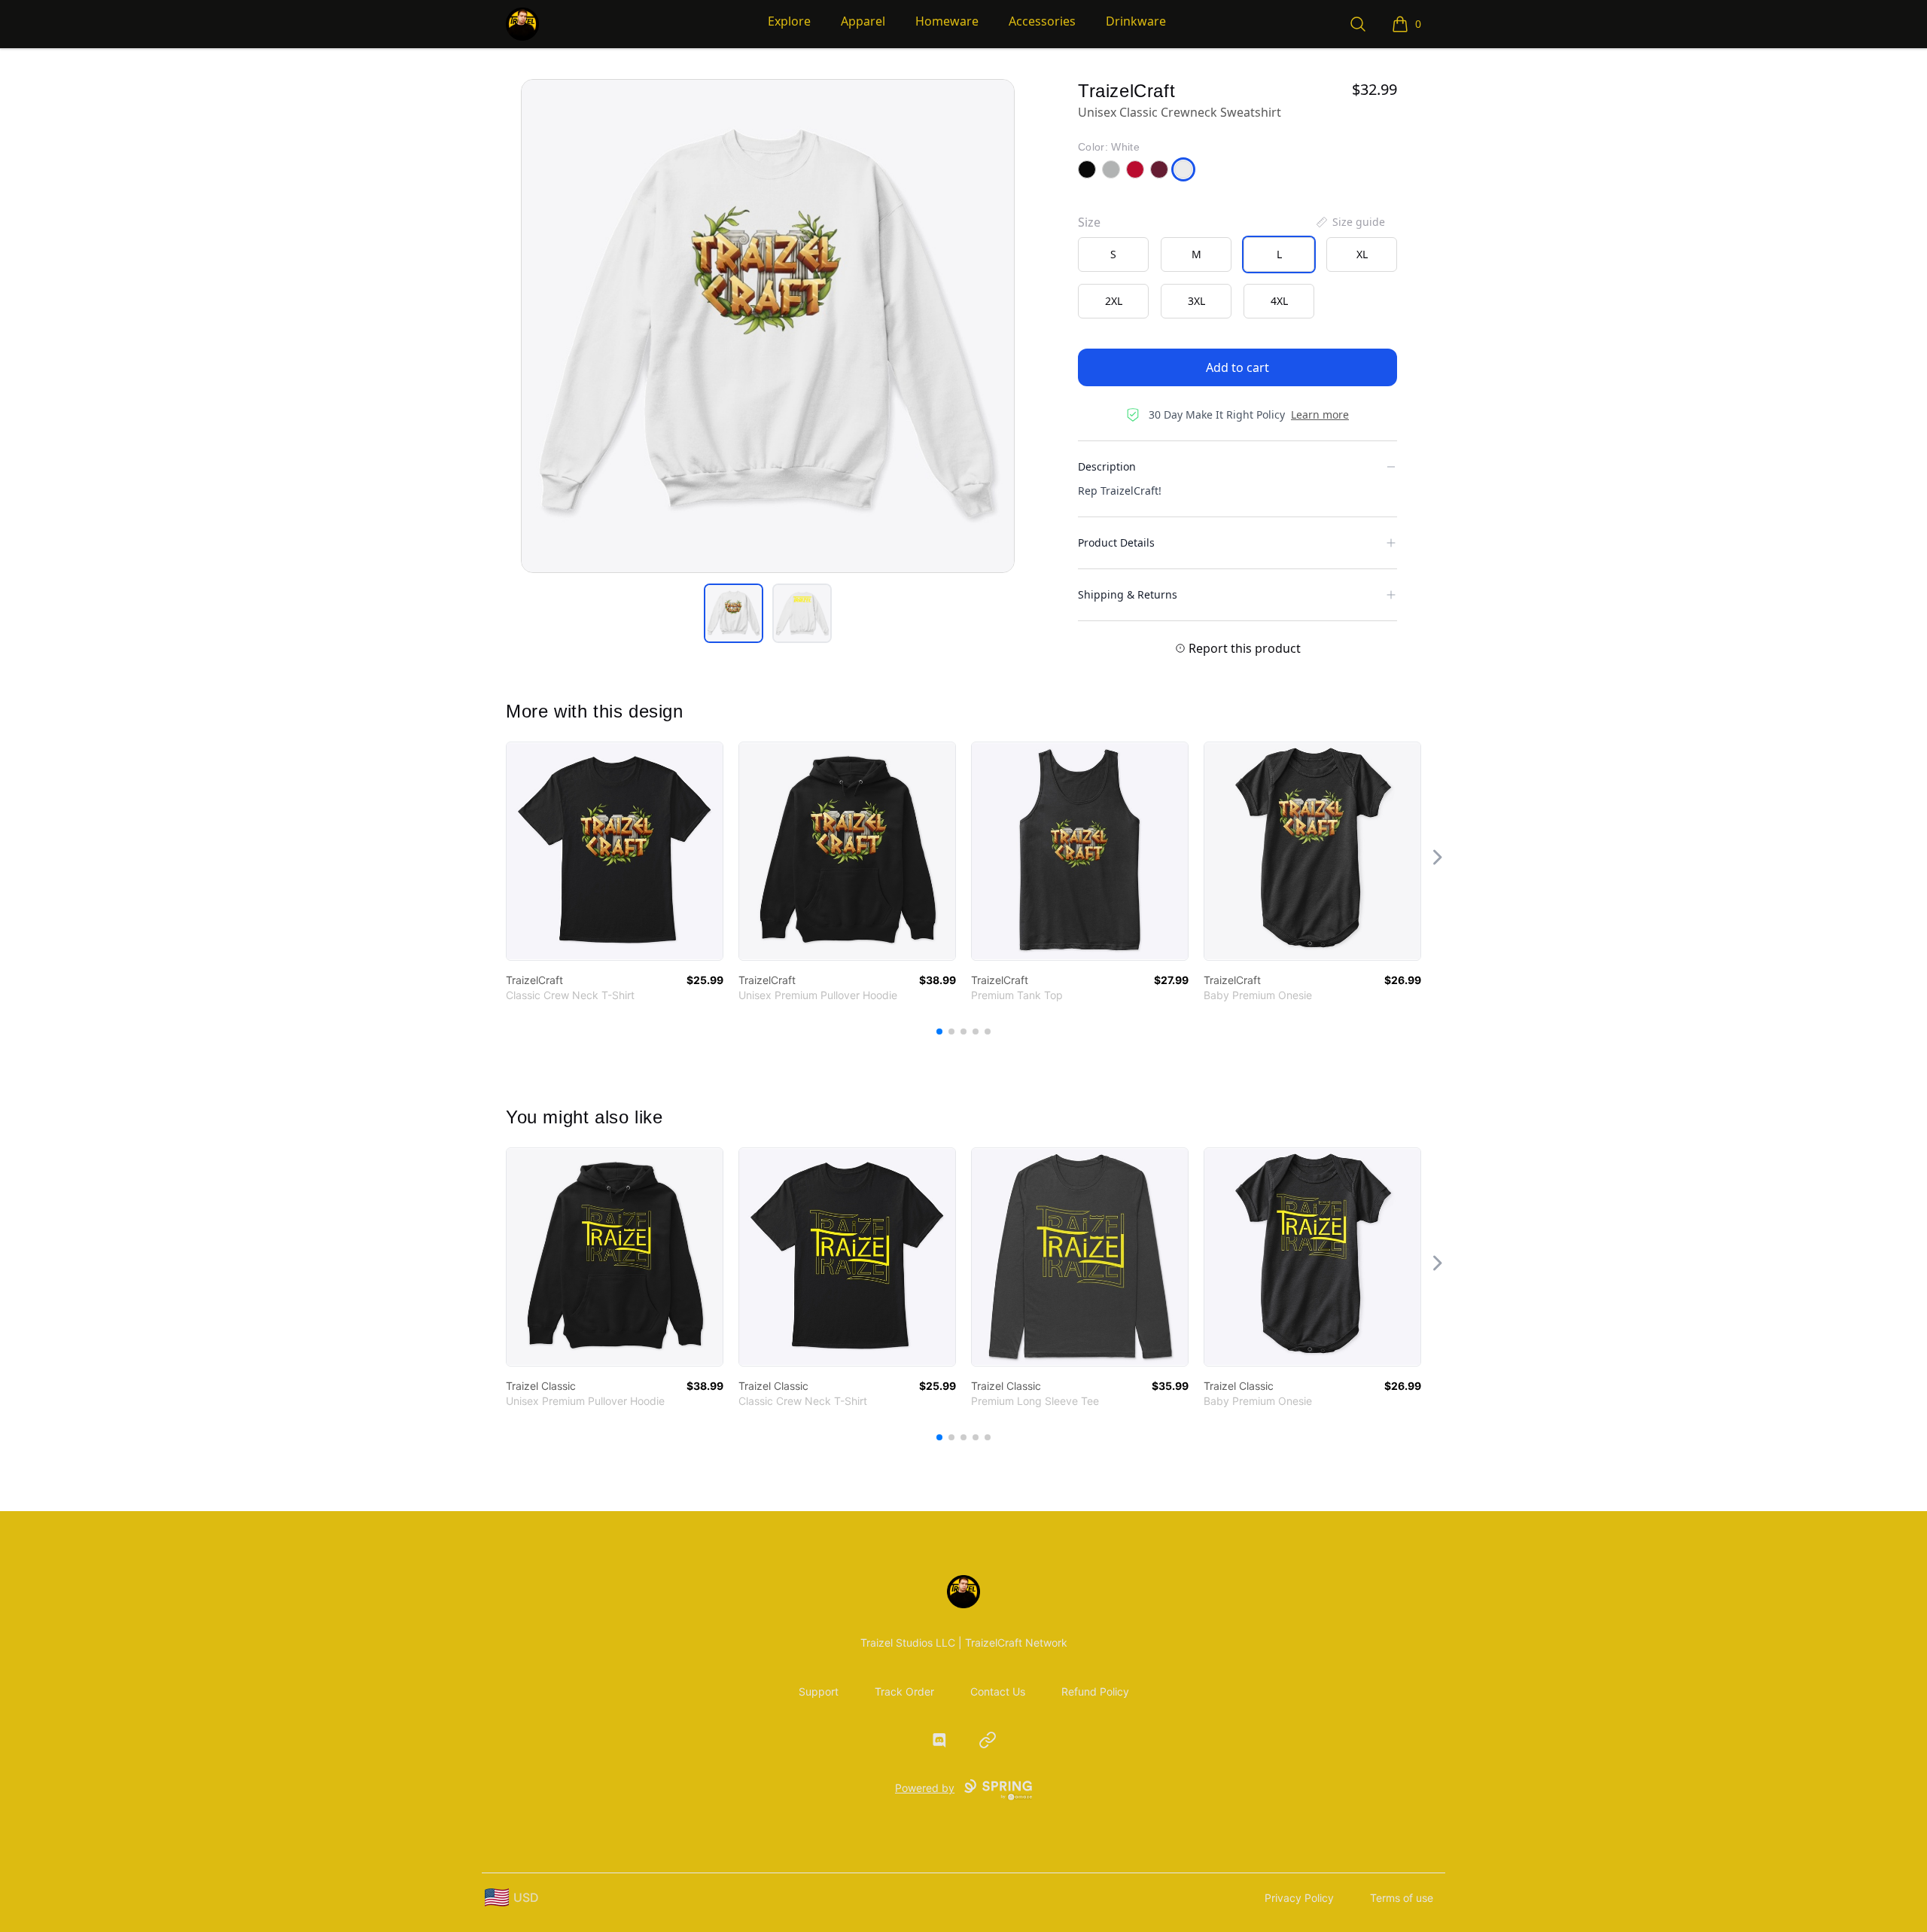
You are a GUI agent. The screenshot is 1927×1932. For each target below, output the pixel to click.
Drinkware (1136, 21)
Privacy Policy (1299, 1898)
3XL (1196, 301)
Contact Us (998, 1691)
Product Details (1116, 542)
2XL (1114, 301)
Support (819, 1691)
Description (1107, 466)
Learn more (1320, 414)
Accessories (1042, 21)
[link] (615, 851)
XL (1362, 254)
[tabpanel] (768, 326)
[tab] (734, 613)
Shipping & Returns (1128, 594)
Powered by (925, 1788)
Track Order (904, 1691)
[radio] (1113, 254)
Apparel (863, 21)
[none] (1350, 222)
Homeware (947, 21)
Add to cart (1237, 367)
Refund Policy (1095, 1691)
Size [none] (1089, 222)
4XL (1279, 301)
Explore (789, 21)
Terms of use (1402, 1898)
